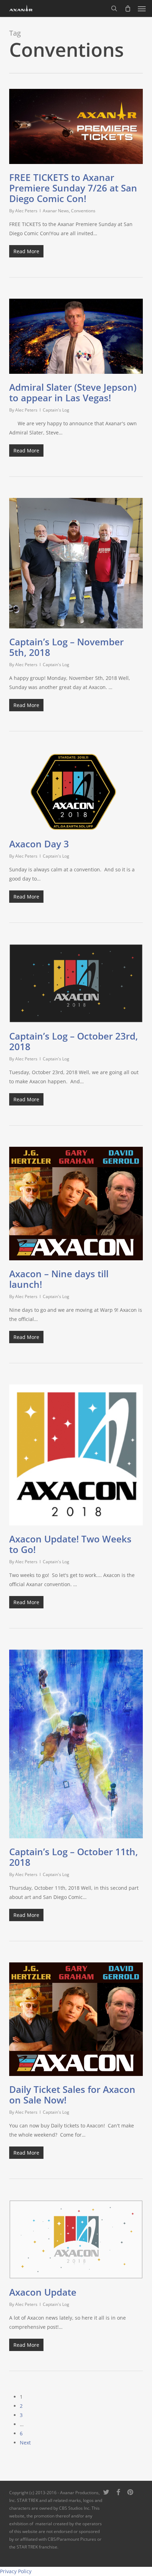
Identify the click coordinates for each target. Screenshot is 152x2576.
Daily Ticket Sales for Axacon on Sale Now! (72, 2095)
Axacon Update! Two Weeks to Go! (70, 1544)
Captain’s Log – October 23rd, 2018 (74, 1041)
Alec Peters (26, 211)
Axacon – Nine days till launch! (59, 1279)
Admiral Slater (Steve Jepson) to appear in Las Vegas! (73, 392)
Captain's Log (56, 410)
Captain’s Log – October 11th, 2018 (74, 1857)
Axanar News (56, 211)
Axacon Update (43, 2292)
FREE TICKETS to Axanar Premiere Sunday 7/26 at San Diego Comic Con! (73, 188)
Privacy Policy (16, 2571)
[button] (142, 8)
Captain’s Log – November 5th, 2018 (66, 647)
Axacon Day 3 (39, 844)
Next (25, 2443)
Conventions (83, 211)
